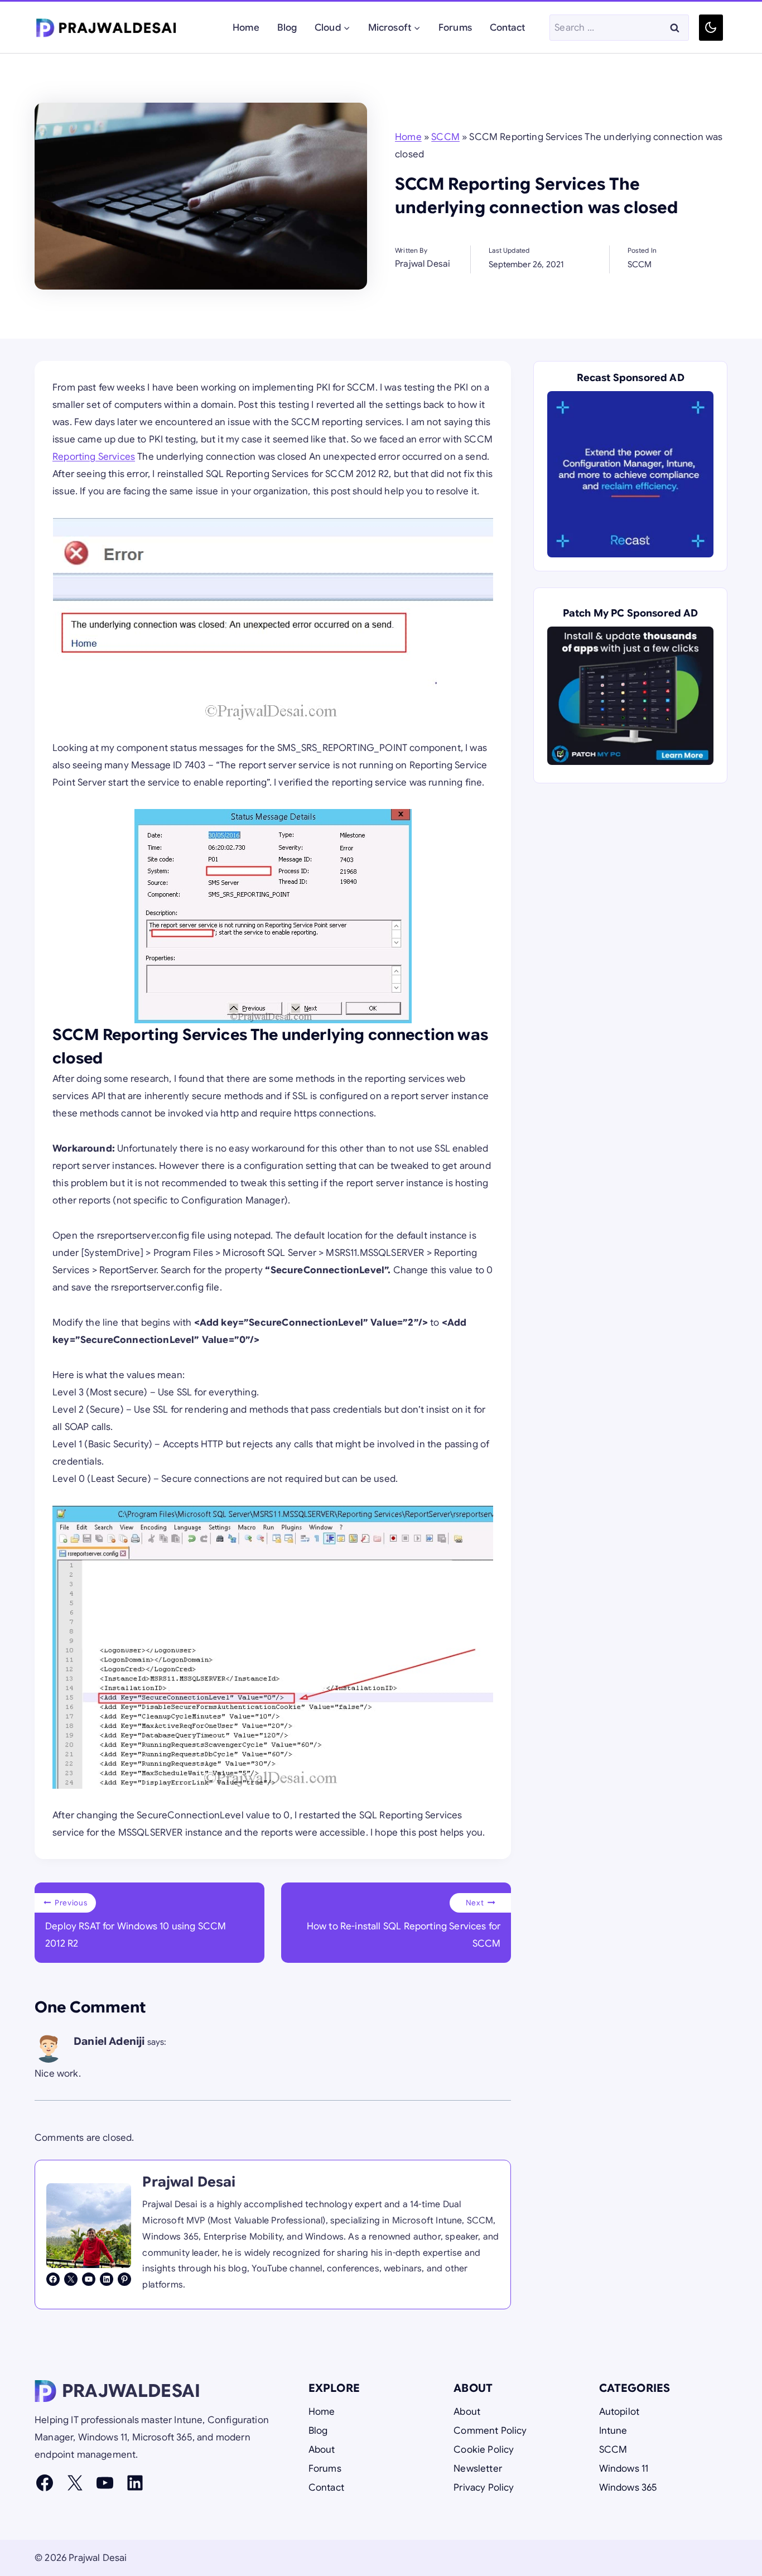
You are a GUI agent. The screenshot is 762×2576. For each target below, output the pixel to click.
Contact (507, 28)
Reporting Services (94, 457)
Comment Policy (490, 2431)
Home (246, 28)
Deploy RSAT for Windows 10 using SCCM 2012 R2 (136, 1924)
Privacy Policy (484, 2488)
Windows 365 (628, 2488)
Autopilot (619, 2412)
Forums (455, 28)
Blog (287, 28)
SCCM (445, 137)
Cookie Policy (484, 2450)
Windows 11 (624, 2469)
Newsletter (478, 2469)
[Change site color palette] (711, 28)
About (322, 2450)
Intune (613, 2431)
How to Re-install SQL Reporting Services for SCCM (404, 1924)
